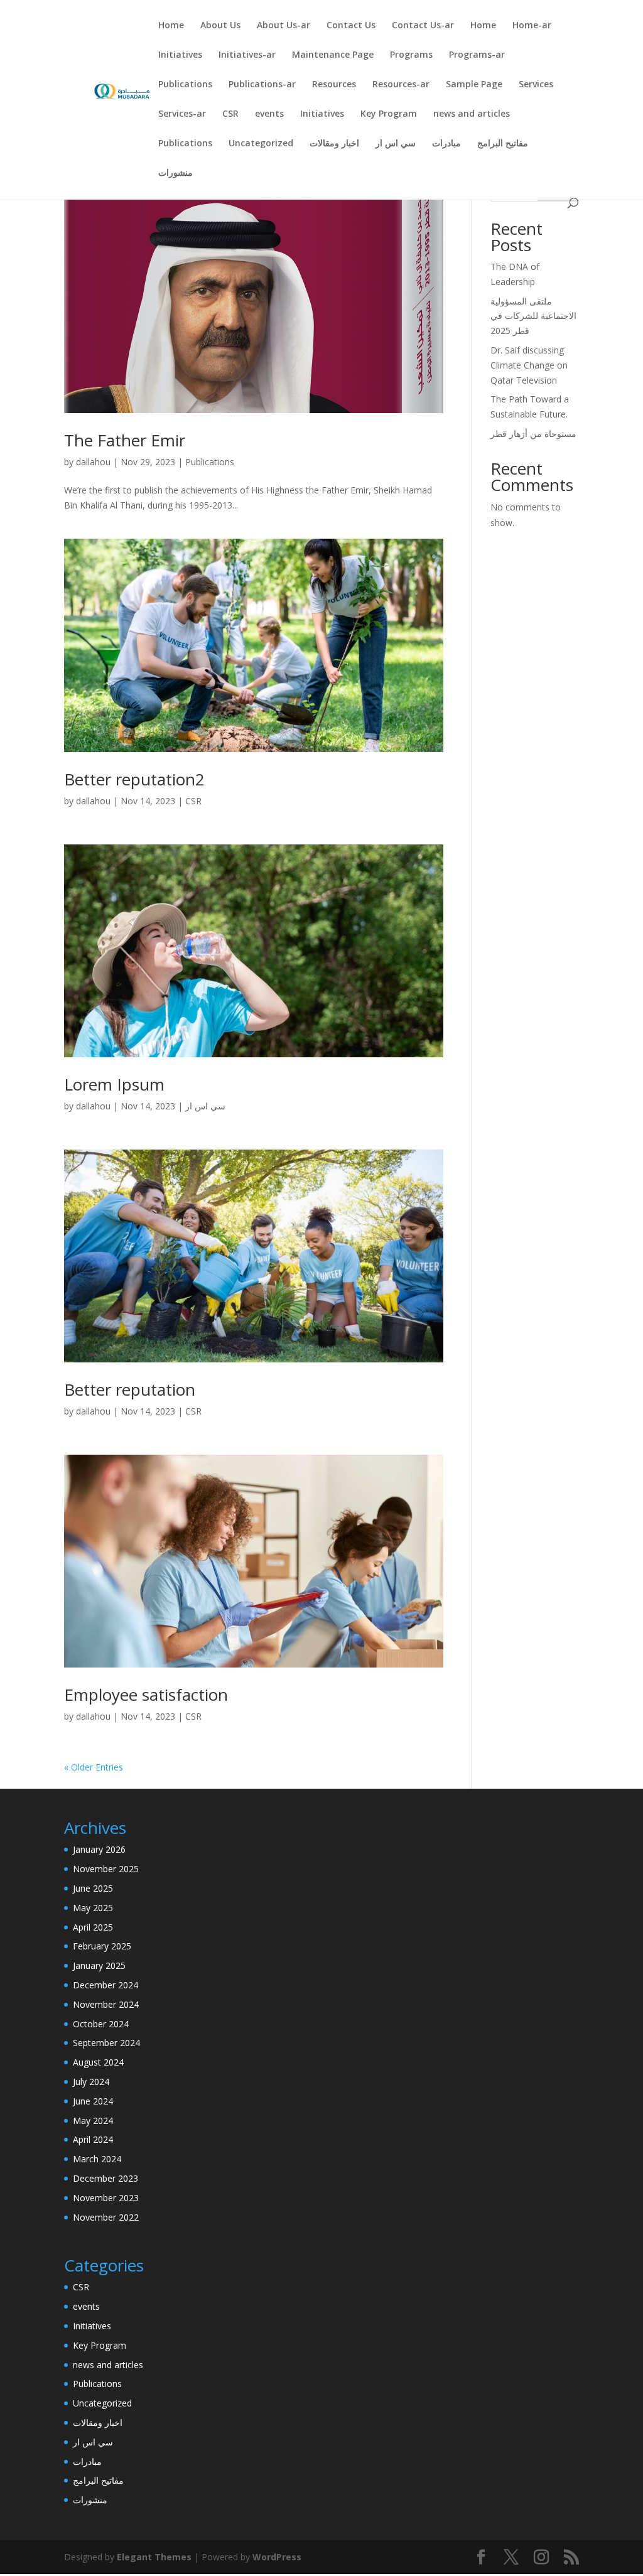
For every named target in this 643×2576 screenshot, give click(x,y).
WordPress (277, 2557)
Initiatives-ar (247, 55)
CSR (230, 114)
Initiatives (180, 55)
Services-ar (182, 114)
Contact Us (351, 26)
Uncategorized (261, 144)
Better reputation (130, 1389)
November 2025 (106, 1869)
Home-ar (532, 26)
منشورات (176, 173)
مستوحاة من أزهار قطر (533, 434)
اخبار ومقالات (334, 144)
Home (171, 26)
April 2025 (93, 1927)
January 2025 (99, 1965)
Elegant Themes (154, 2557)
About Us (220, 26)
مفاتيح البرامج (503, 144)
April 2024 (93, 2139)
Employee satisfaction (146, 1695)
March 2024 (97, 2159)
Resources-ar (401, 85)
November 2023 (106, 2198)
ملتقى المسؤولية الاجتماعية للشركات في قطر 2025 (533, 316)
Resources (334, 85)
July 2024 (91, 2082)
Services (536, 85)
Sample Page (474, 85)
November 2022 (106, 2217)
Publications (185, 85)
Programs (411, 55)
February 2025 (102, 1946)
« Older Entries (94, 1767)
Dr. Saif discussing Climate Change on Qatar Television (529, 365)
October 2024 (101, 2024)
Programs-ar (477, 55)
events (269, 114)
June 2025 (93, 1888)
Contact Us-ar (423, 26)
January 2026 (99, 1849)
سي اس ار (396, 144)
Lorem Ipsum (114, 1084)
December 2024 (105, 1985)
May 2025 (93, 1908)
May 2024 (93, 2121)
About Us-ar (284, 26)
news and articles (472, 114)
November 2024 (106, 2004)
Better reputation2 (134, 779)
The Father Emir (125, 440)
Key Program (389, 114)
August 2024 (98, 2062)
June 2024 (93, 2101)
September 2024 (106, 2043)
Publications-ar (262, 85)
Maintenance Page (333, 55)
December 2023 (105, 2178)
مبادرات (446, 144)
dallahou (93, 462)
